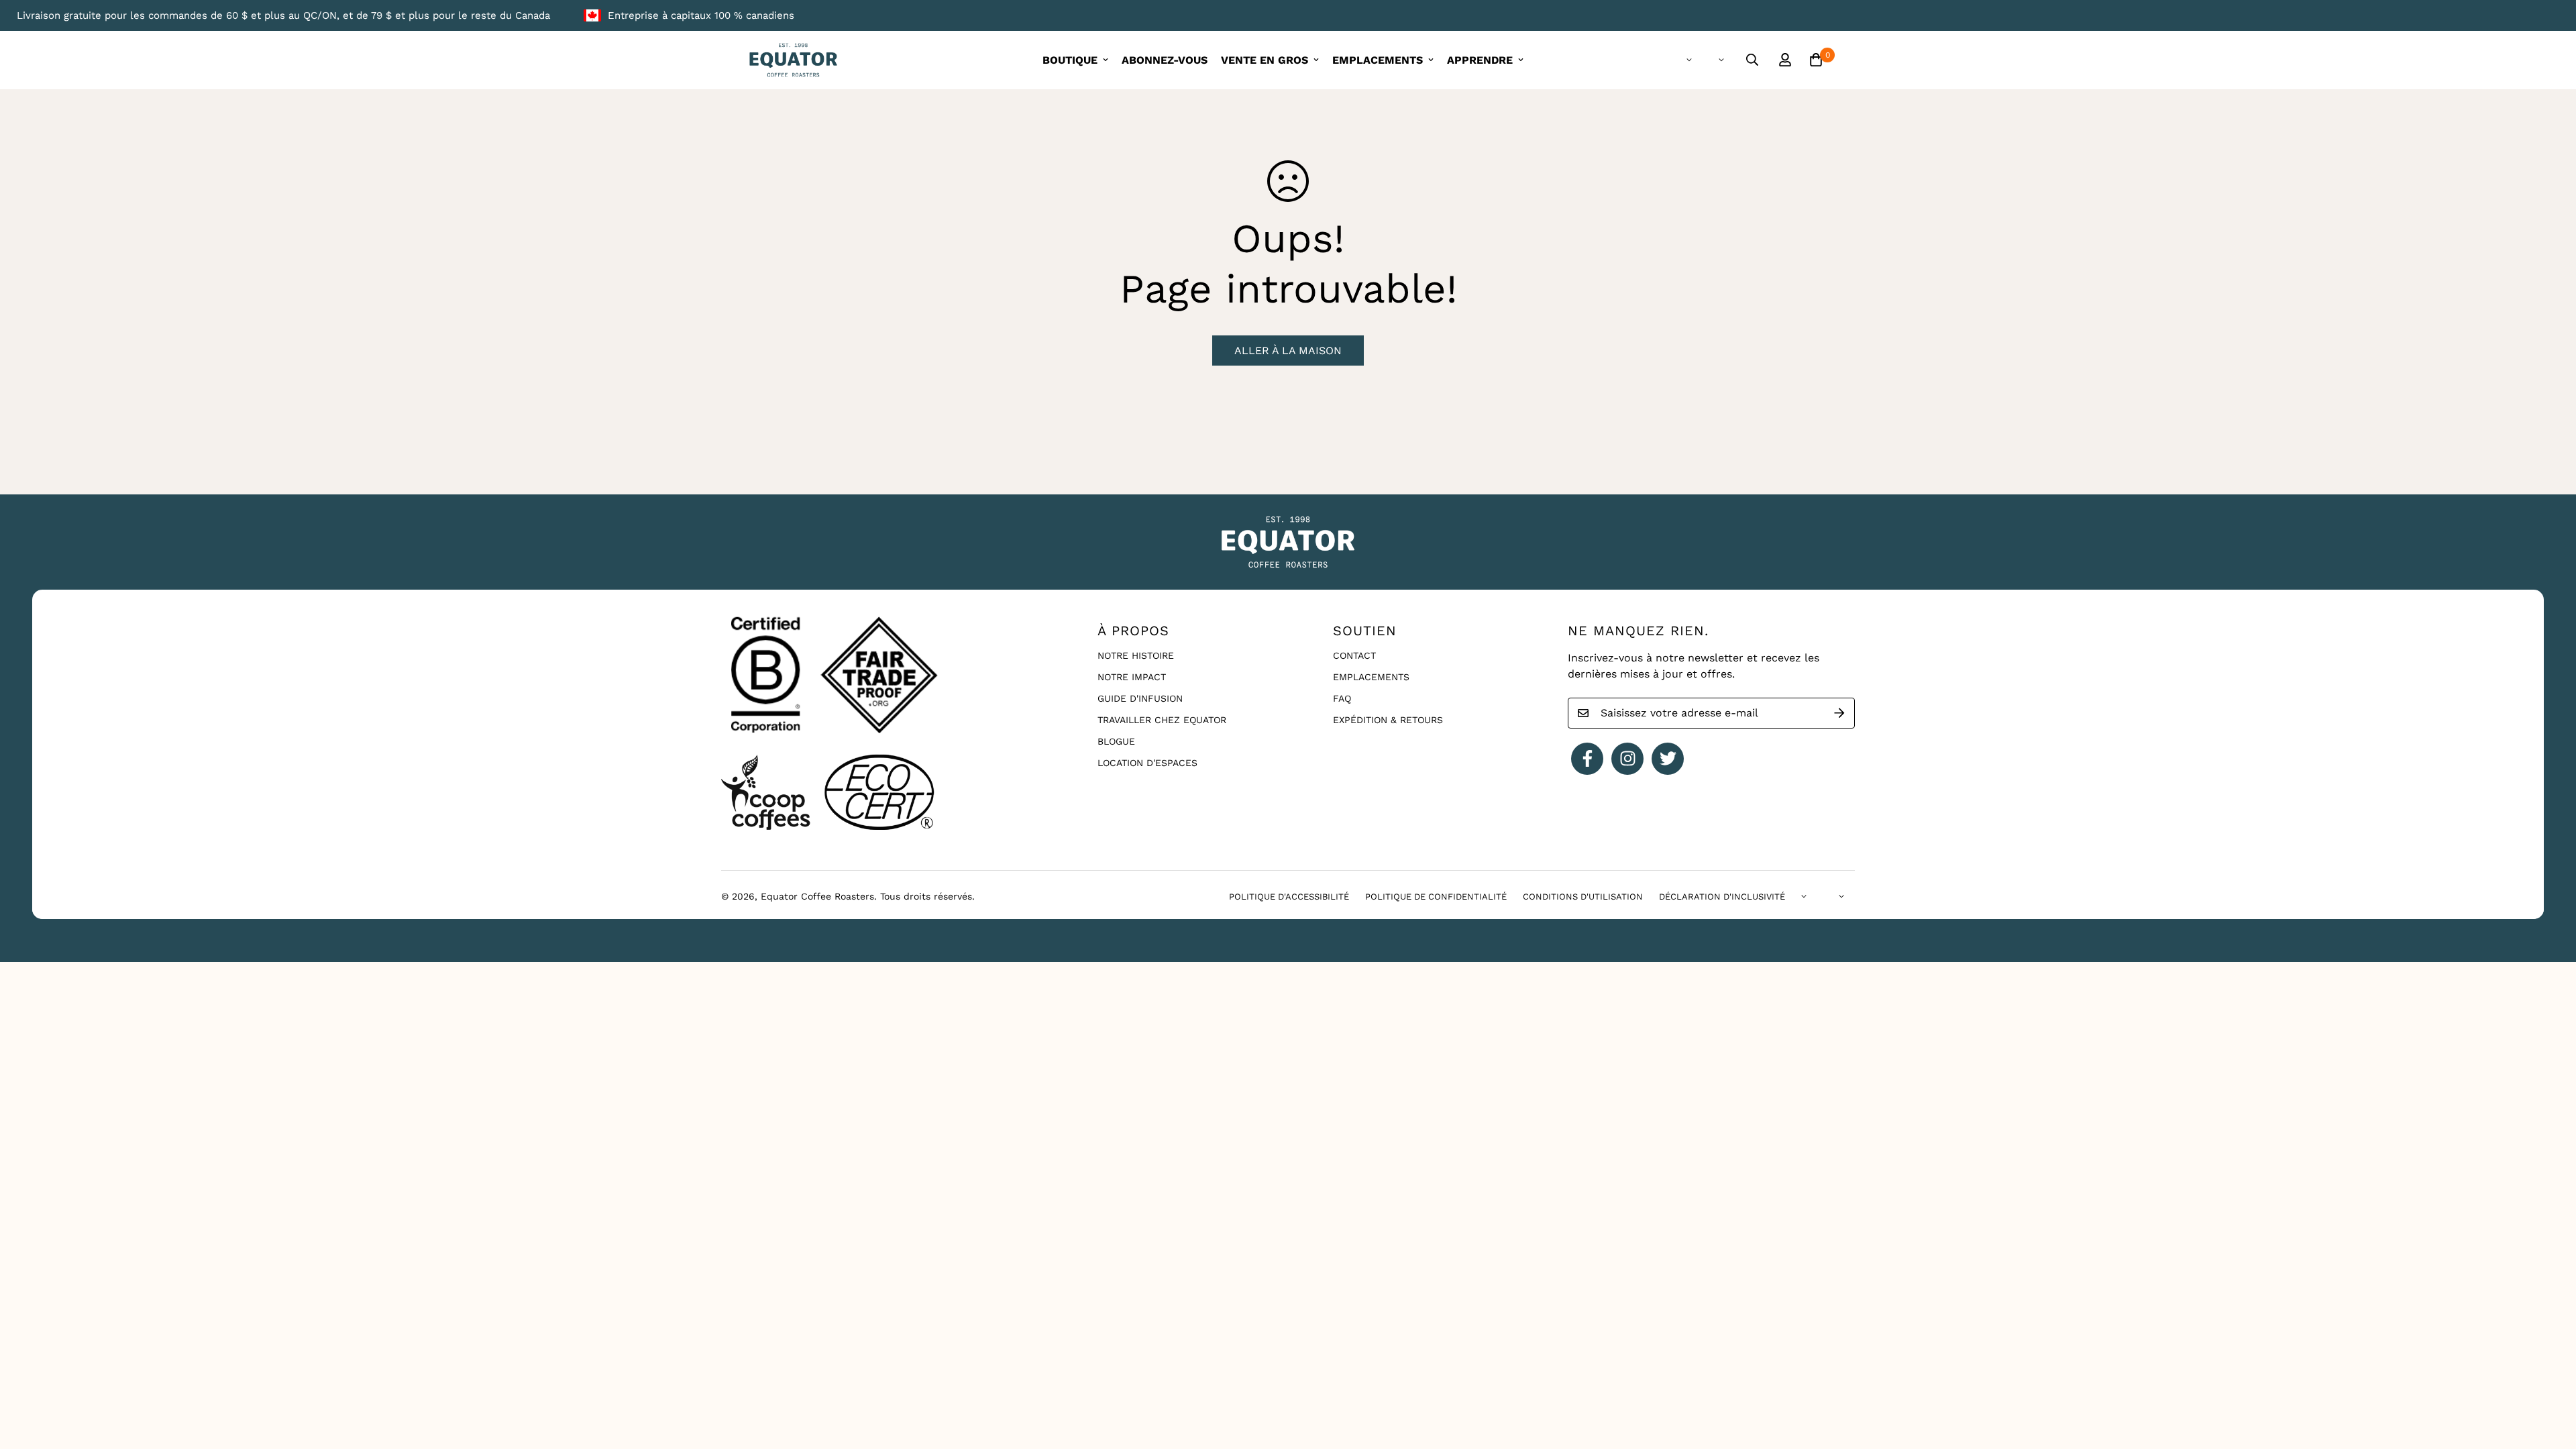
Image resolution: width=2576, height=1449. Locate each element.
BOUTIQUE (1070, 60)
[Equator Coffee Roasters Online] (793, 60)
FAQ (1342, 698)
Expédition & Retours (1388, 720)
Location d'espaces (1147, 763)
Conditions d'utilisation (1583, 897)
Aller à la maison (1288, 351)
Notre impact (1132, 677)
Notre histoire (1136, 655)
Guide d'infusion (1140, 698)
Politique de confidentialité (1436, 897)
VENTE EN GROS (1265, 60)
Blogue (1116, 741)
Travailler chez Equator (1162, 720)
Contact (1354, 655)
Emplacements (1371, 677)
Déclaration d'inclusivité (1722, 897)
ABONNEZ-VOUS (1165, 60)
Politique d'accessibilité (1289, 897)
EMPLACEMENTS (1378, 60)
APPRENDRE (1480, 60)
